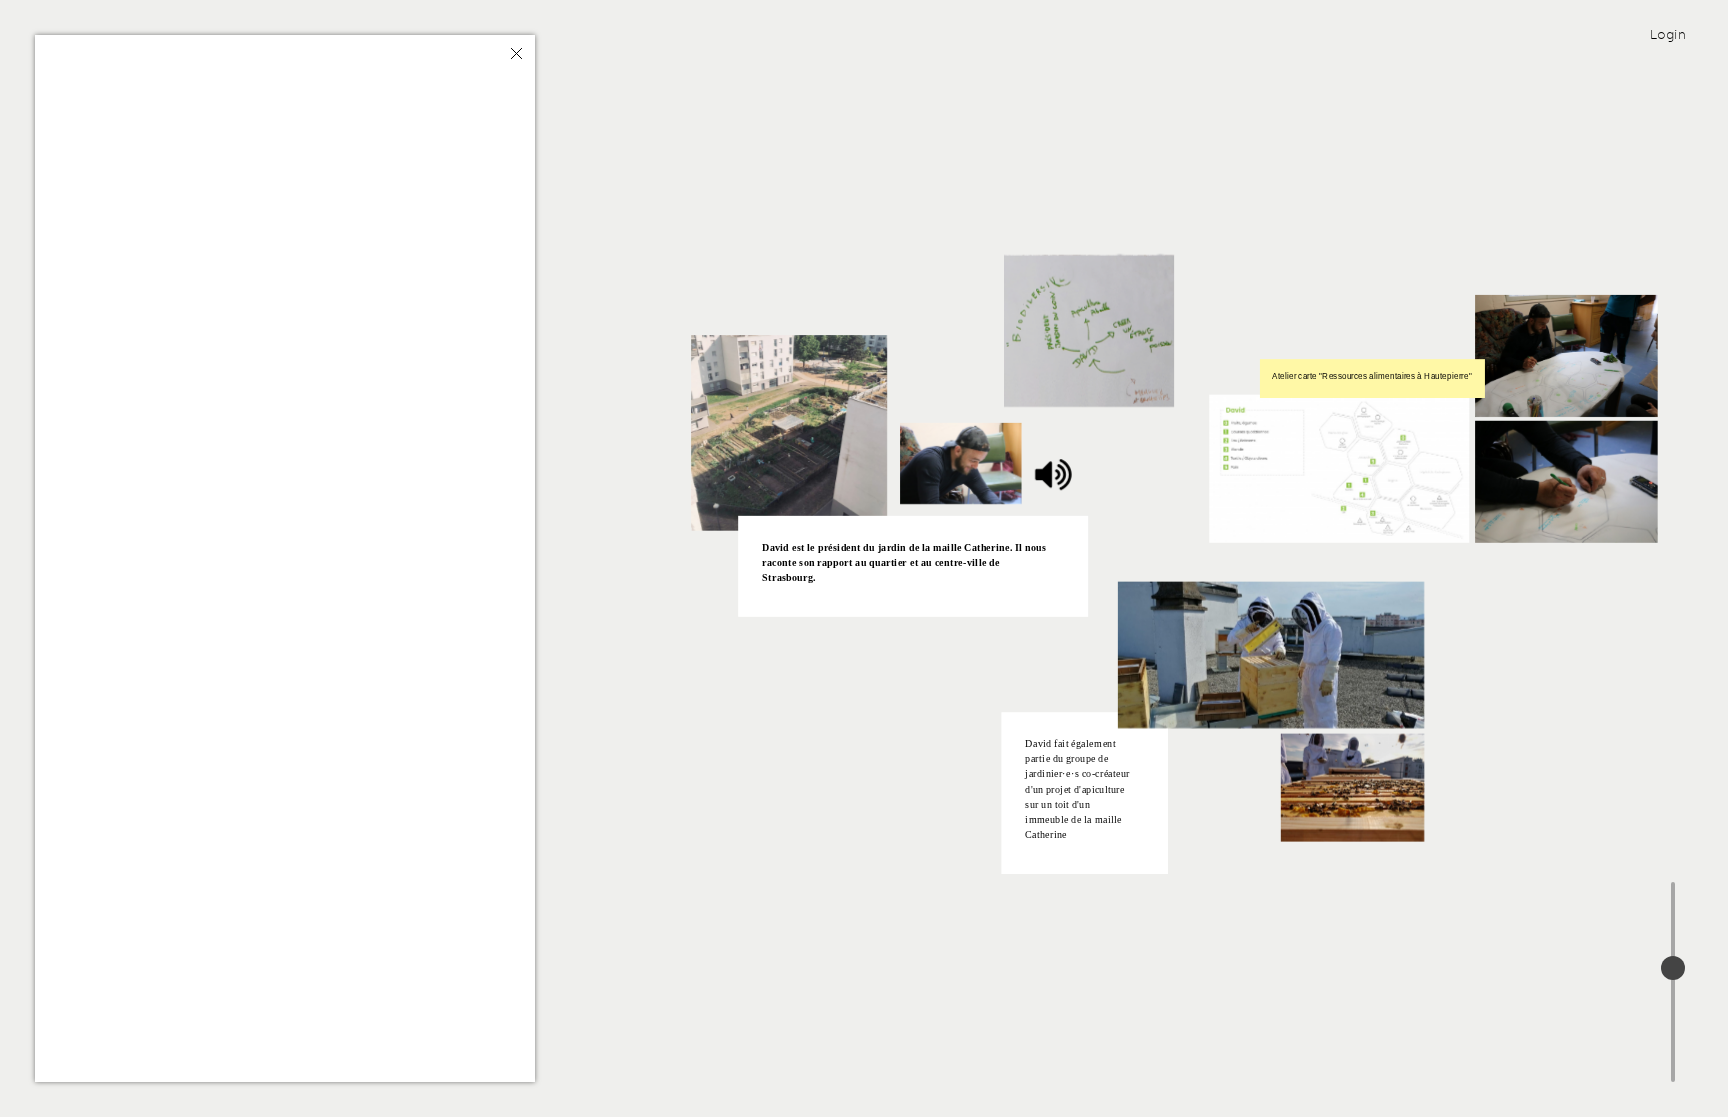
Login (1668, 34)
